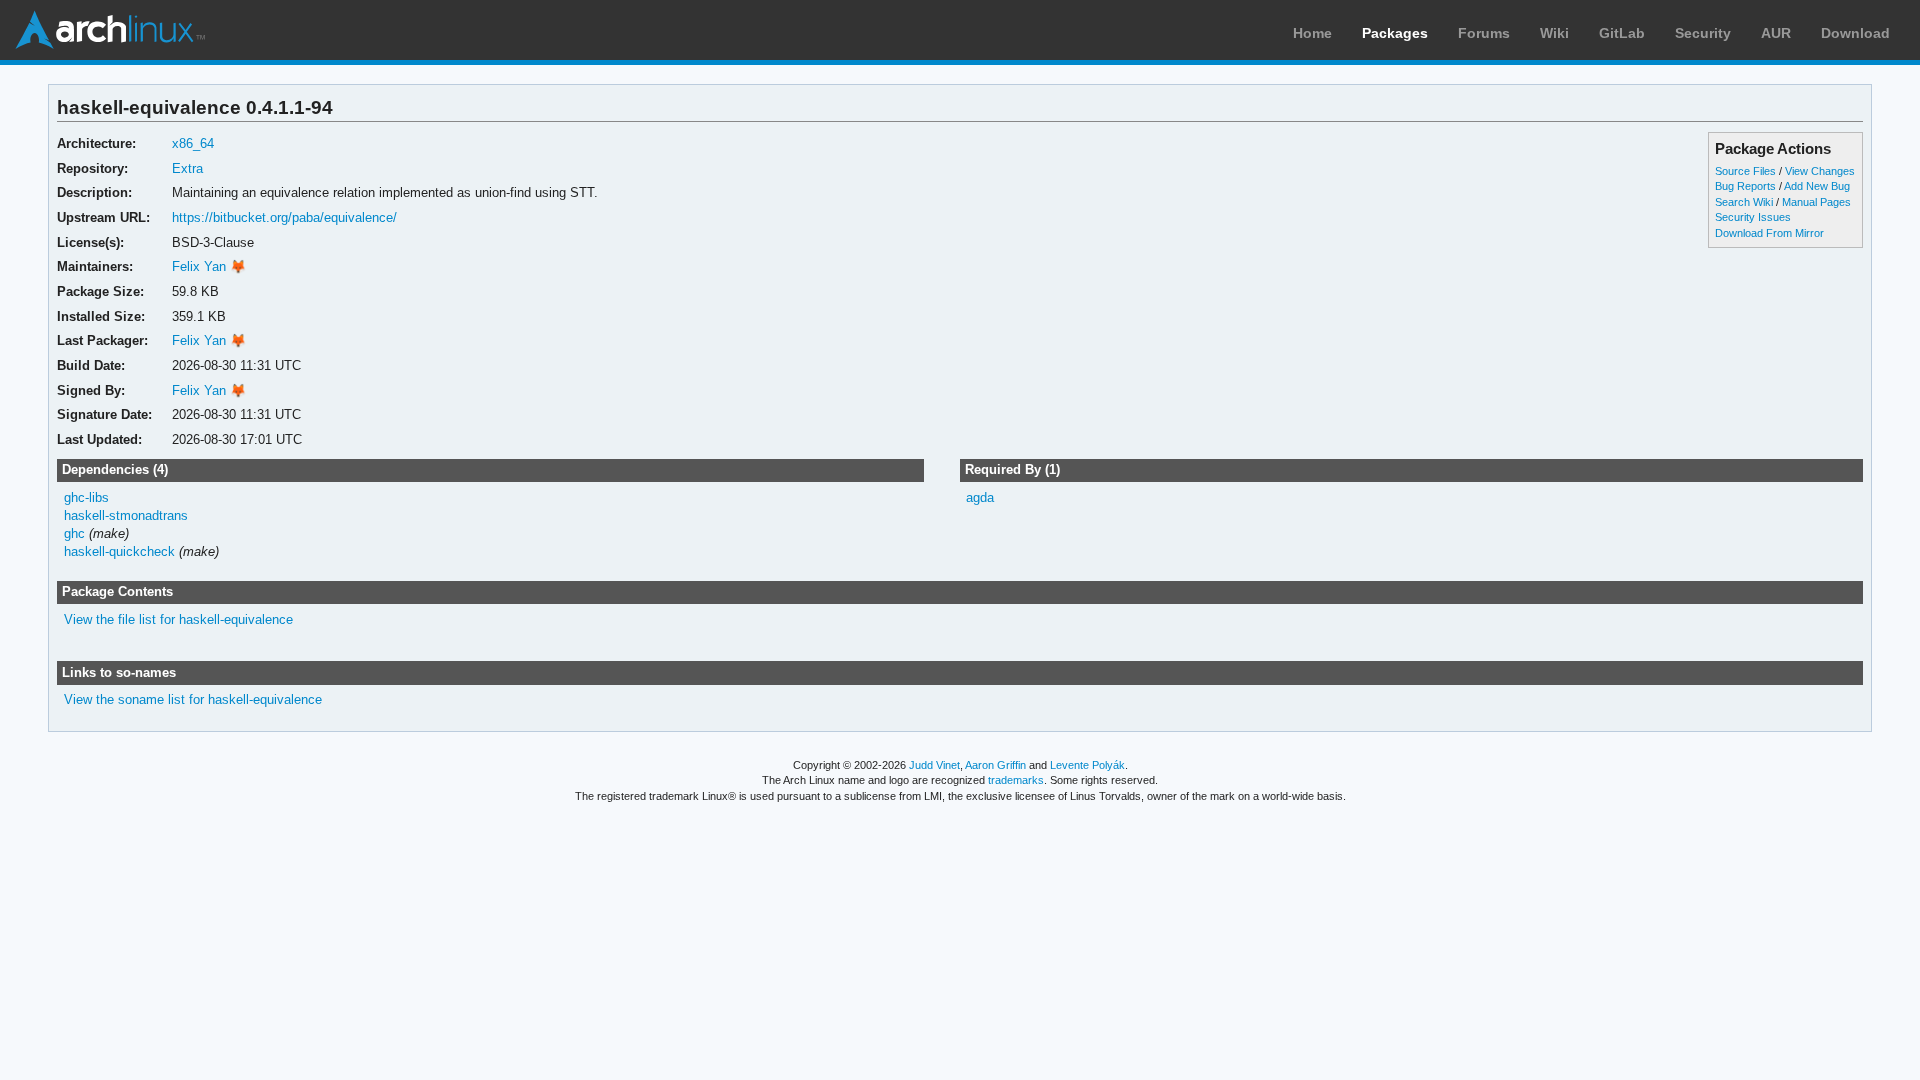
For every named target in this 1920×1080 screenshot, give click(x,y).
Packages (1395, 33)
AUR (1776, 33)
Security (1703, 33)
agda (980, 497)
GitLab (1622, 33)
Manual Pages (1816, 202)
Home (1312, 33)
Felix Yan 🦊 (209, 266)
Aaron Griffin (995, 765)
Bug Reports (1745, 186)
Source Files (1745, 171)
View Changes (1820, 171)
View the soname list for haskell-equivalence (193, 699)
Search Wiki (1744, 202)
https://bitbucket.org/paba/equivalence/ (284, 217)
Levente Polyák (1087, 765)
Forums (1484, 33)
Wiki (1554, 33)
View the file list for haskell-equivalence (178, 619)
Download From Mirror (1769, 233)
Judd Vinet (934, 765)
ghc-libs (86, 497)
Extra (187, 168)
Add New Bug (1817, 186)
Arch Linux (110, 30)
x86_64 (193, 143)
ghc (74, 533)
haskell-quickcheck (119, 551)
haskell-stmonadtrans (126, 515)
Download (1855, 33)
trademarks (1016, 780)
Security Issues (1753, 217)
